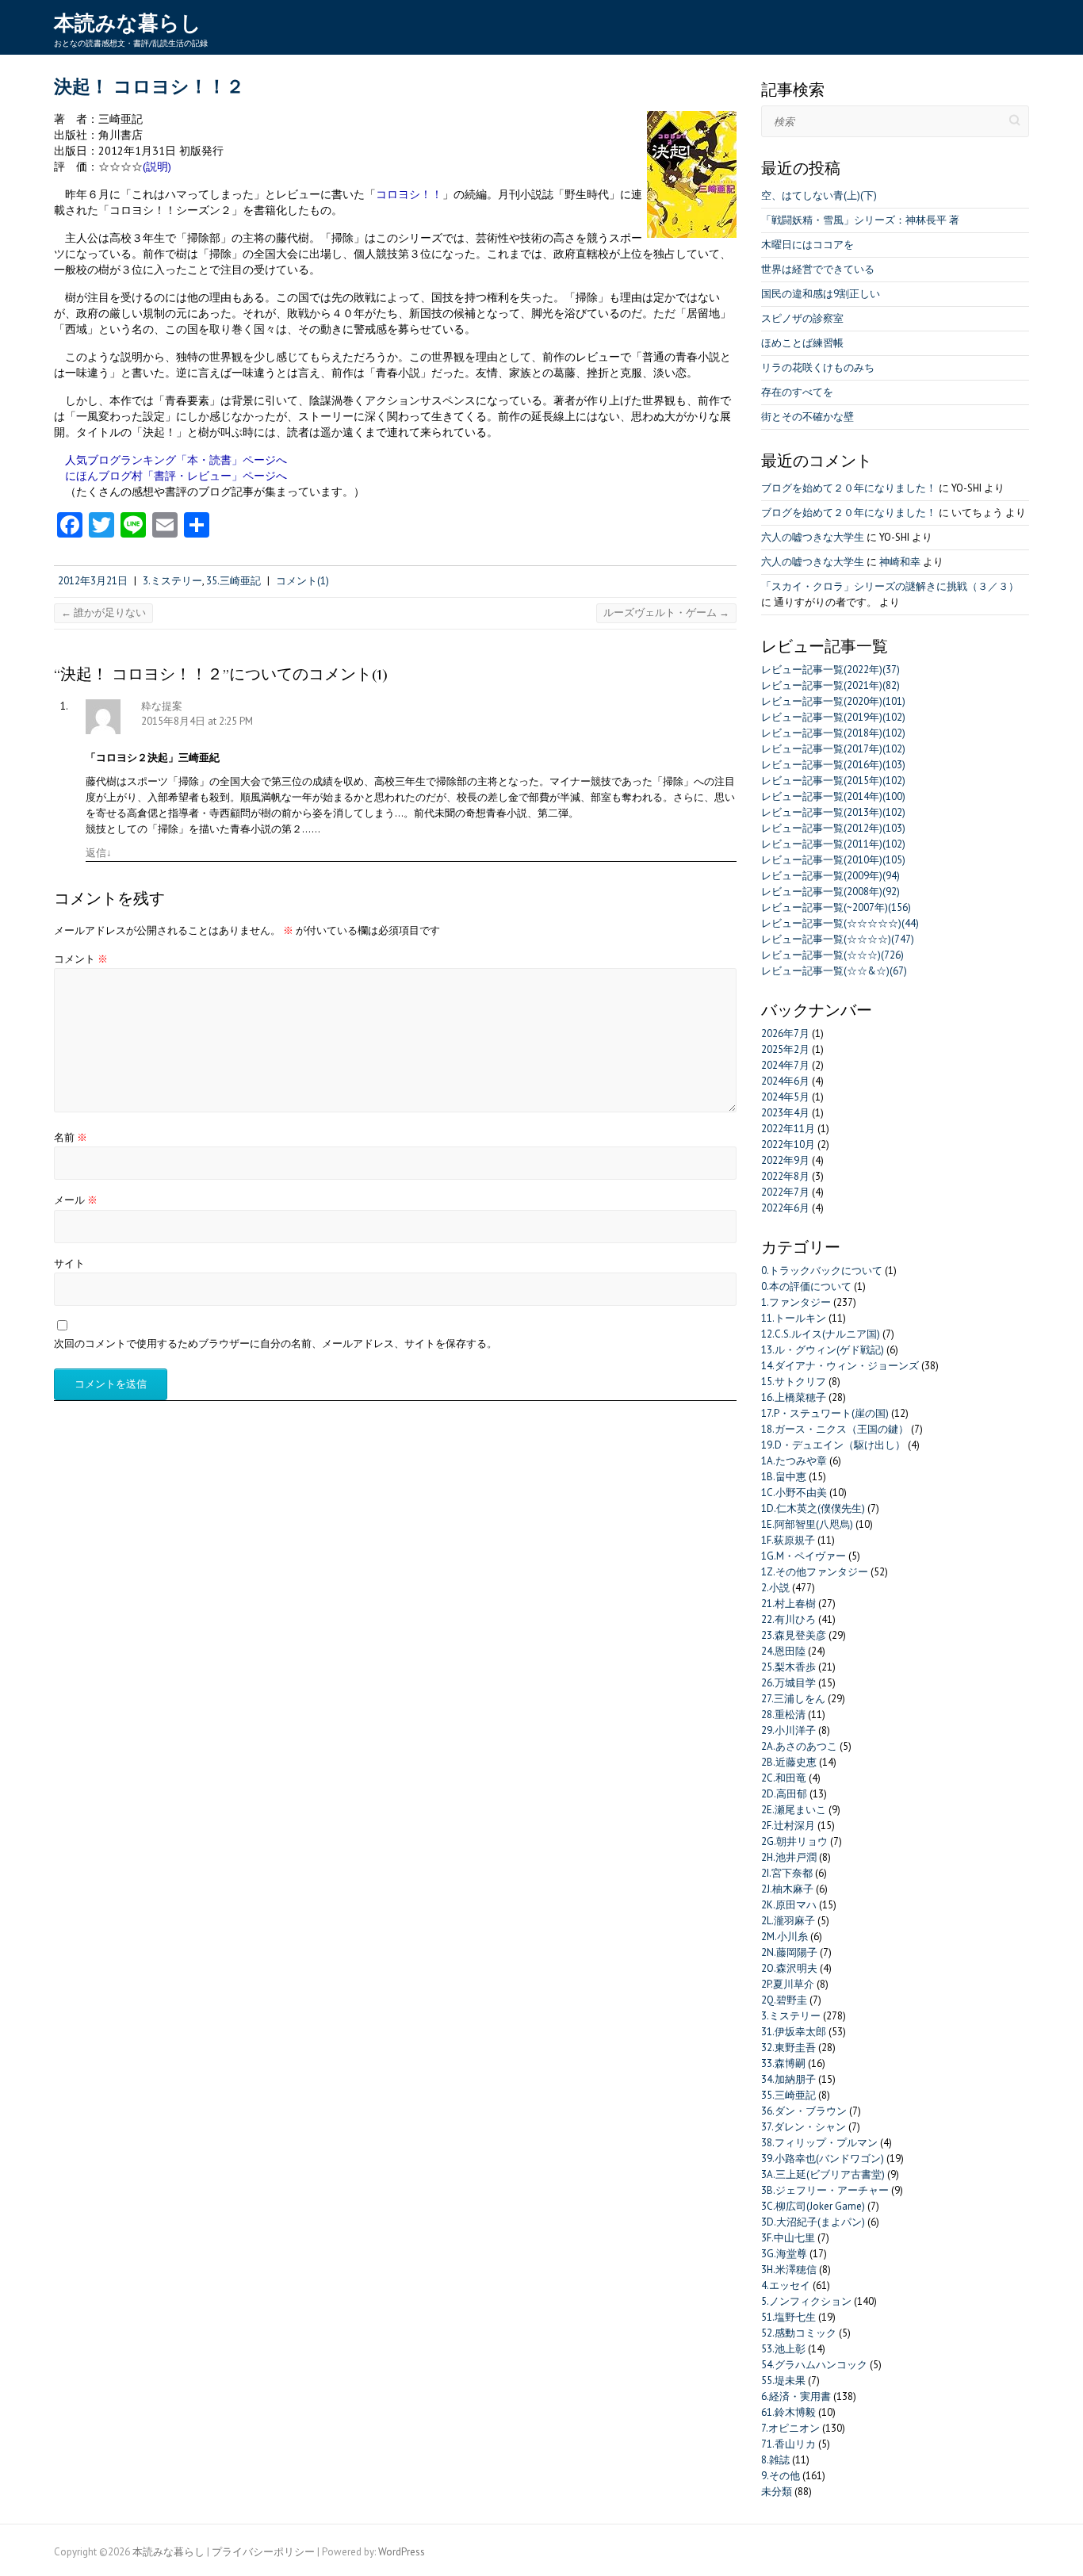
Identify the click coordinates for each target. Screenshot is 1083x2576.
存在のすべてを (797, 392)
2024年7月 (785, 1065)
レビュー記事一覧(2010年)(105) (833, 860)
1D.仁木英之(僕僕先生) (813, 1508)
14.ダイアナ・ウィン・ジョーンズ (840, 1366)
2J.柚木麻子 (787, 1889)
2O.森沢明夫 (789, 1968)
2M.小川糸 (785, 1937)
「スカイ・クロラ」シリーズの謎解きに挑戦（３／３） (890, 586)
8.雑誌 (775, 2460)
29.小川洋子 (788, 1730)
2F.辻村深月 (788, 1826)
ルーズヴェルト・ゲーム (666, 612)
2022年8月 (785, 1176)
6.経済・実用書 (796, 2396)
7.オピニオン (790, 2428)
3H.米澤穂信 (789, 2270)
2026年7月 (785, 1033)
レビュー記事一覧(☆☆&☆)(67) (834, 971)
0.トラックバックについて (822, 1271)
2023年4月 (785, 1113)
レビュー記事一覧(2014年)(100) (833, 796)
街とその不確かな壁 (807, 417)
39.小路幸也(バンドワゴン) (823, 2159)
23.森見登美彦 (794, 1635)
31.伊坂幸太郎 (794, 2032)
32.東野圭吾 (788, 2048)
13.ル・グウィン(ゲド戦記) (823, 1350)
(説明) (157, 166)
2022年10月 (788, 1144)
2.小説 (775, 1588)
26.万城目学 (788, 1683)
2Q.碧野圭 (784, 2000)
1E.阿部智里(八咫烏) (807, 1524)
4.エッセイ (786, 2285)
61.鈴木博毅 (788, 2412)
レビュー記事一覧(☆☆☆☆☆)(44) (840, 923)
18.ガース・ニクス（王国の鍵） (835, 1429)
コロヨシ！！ (409, 194)
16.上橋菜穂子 (794, 1397)
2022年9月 (785, 1160)
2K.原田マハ (789, 1905)
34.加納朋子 (788, 2079)
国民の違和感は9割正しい (821, 294)
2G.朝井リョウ (794, 1841)
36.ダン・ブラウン (804, 2111)
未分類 (777, 2492)
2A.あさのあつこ (799, 1746)
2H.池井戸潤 (789, 1857)
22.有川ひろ (788, 1619)
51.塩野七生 (788, 2317)
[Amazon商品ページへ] (692, 119)
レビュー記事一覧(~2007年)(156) (836, 907)
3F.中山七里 (788, 2238)
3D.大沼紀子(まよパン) (813, 2222)
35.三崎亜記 (233, 581)
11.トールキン (794, 1318)
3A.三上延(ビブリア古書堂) (823, 2174)
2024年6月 (785, 1081)
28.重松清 (783, 1715)
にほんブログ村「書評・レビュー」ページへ (176, 475)
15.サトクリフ (794, 1382)
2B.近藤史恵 (789, 1762)
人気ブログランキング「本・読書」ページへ (176, 459)
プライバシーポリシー (263, 2552)
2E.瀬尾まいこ (794, 1810)
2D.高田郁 (784, 1794)
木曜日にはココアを (807, 245)
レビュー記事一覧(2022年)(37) (830, 670)
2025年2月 (785, 1049)
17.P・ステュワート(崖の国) (825, 1413)
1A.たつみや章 (794, 1461)
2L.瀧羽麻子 (788, 1921)
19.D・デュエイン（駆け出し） (833, 1445)
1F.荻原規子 (788, 1540)
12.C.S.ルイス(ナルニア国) (821, 1334)
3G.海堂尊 (784, 2254)
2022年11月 (788, 1129)
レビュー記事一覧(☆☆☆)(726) (832, 955)
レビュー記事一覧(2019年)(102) (833, 717)
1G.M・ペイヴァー (804, 1556)
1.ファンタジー (796, 1302)
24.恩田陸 (783, 1651)
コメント (81, 959)
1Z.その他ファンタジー (815, 1572)
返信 (99, 853)
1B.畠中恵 (784, 1477)
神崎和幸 (900, 562)
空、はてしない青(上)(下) (819, 195)
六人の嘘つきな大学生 (813, 537)
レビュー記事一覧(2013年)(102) (833, 812)
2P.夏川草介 (788, 1984)
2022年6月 (785, 1208)
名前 (71, 1137)
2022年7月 (785, 1192)
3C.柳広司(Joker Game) (813, 2206)
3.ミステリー (172, 581)
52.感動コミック (799, 2333)
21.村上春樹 (788, 1604)
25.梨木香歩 (788, 1667)
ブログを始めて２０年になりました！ (849, 488)
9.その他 (781, 2476)
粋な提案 (162, 706)
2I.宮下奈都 (787, 1873)
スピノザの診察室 (802, 318)
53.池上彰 (783, 2349)
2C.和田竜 (784, 1778)
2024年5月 (785, 1097)
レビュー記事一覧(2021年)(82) (830, 685)
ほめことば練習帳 (802, 343)
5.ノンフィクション (806, 2301)
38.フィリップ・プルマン (819, 2143)
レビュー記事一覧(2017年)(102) (833, 749)
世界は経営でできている (818, 269)
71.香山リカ (788, 2444)
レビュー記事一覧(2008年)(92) (830, 892)
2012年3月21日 (93, 581)
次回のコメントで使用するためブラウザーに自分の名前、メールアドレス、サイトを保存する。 (276, 1344)
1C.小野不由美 (794, 1493)
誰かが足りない (103, 612)
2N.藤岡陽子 (789, 1952)
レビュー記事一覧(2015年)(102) (833, 781)
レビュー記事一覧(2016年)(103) (833, 765)
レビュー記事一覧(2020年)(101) (833, 701)
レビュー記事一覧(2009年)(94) (830, 876)
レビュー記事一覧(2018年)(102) (833, 733)
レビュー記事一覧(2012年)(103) (833, 828)
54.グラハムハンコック (814, 2365)
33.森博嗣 (783, 2063)
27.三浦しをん (793, 1699)
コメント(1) (302, 581)
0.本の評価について (806, 1286)
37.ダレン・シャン (804, 2127)
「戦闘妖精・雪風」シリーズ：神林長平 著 (860, 220)
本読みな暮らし (128, 23)
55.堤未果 (783, 2381)
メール (76, 1200)
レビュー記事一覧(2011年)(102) (833, 844)
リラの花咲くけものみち (818, 367)
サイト (69, 1263)
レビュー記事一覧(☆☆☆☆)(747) (838, 939)
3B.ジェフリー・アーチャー (825, 2190)
